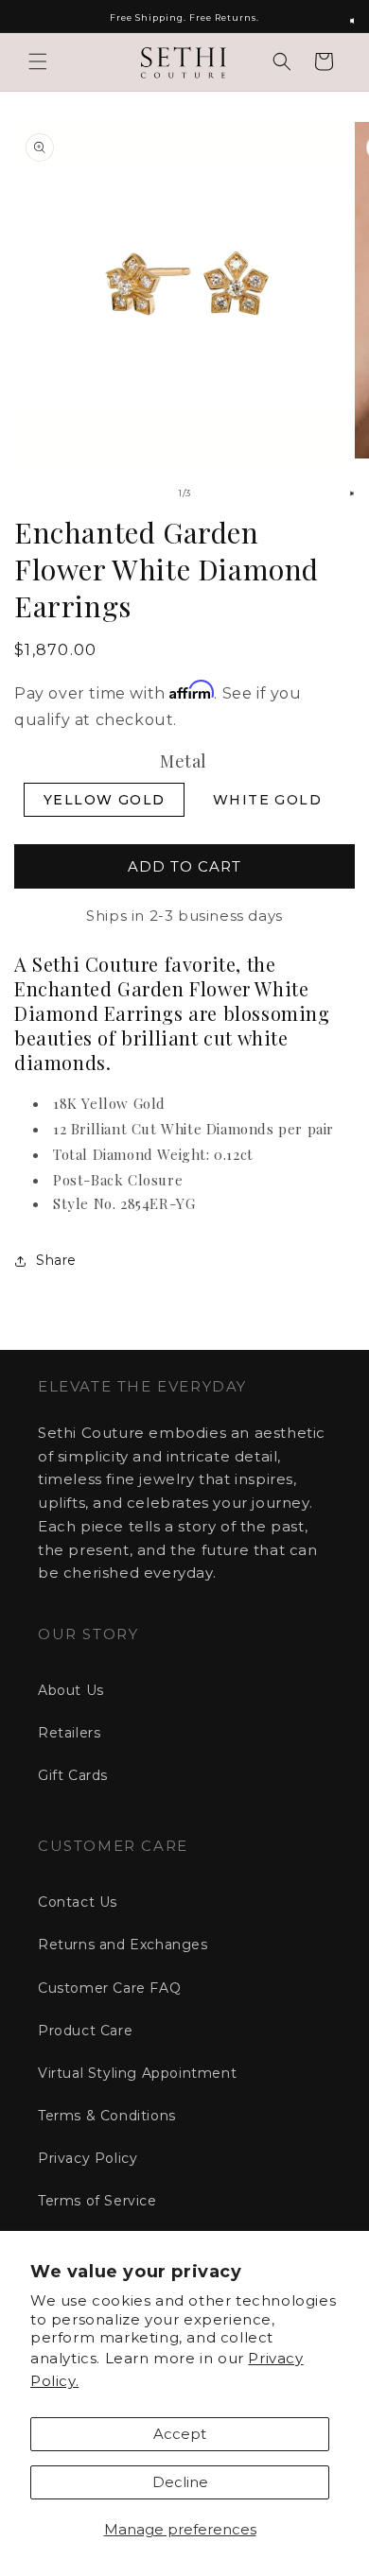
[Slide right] (226, 493)
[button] (38, 61)
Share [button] (56, 1260)
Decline (180, 2482)
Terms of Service (97, 2201)
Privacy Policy (88, 2158)
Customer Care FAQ (109, 1988)
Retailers (69, 1733)
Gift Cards (73, 1775)
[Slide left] (143, 493)
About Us (71, 1690)
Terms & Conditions (107, 2116)
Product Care (85, 2031)
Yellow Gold (104, 800)
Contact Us (78, 1902)
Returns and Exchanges (123, 1945)
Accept (180, 2434)
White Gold (267, 800)
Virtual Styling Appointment (137, 2073)
